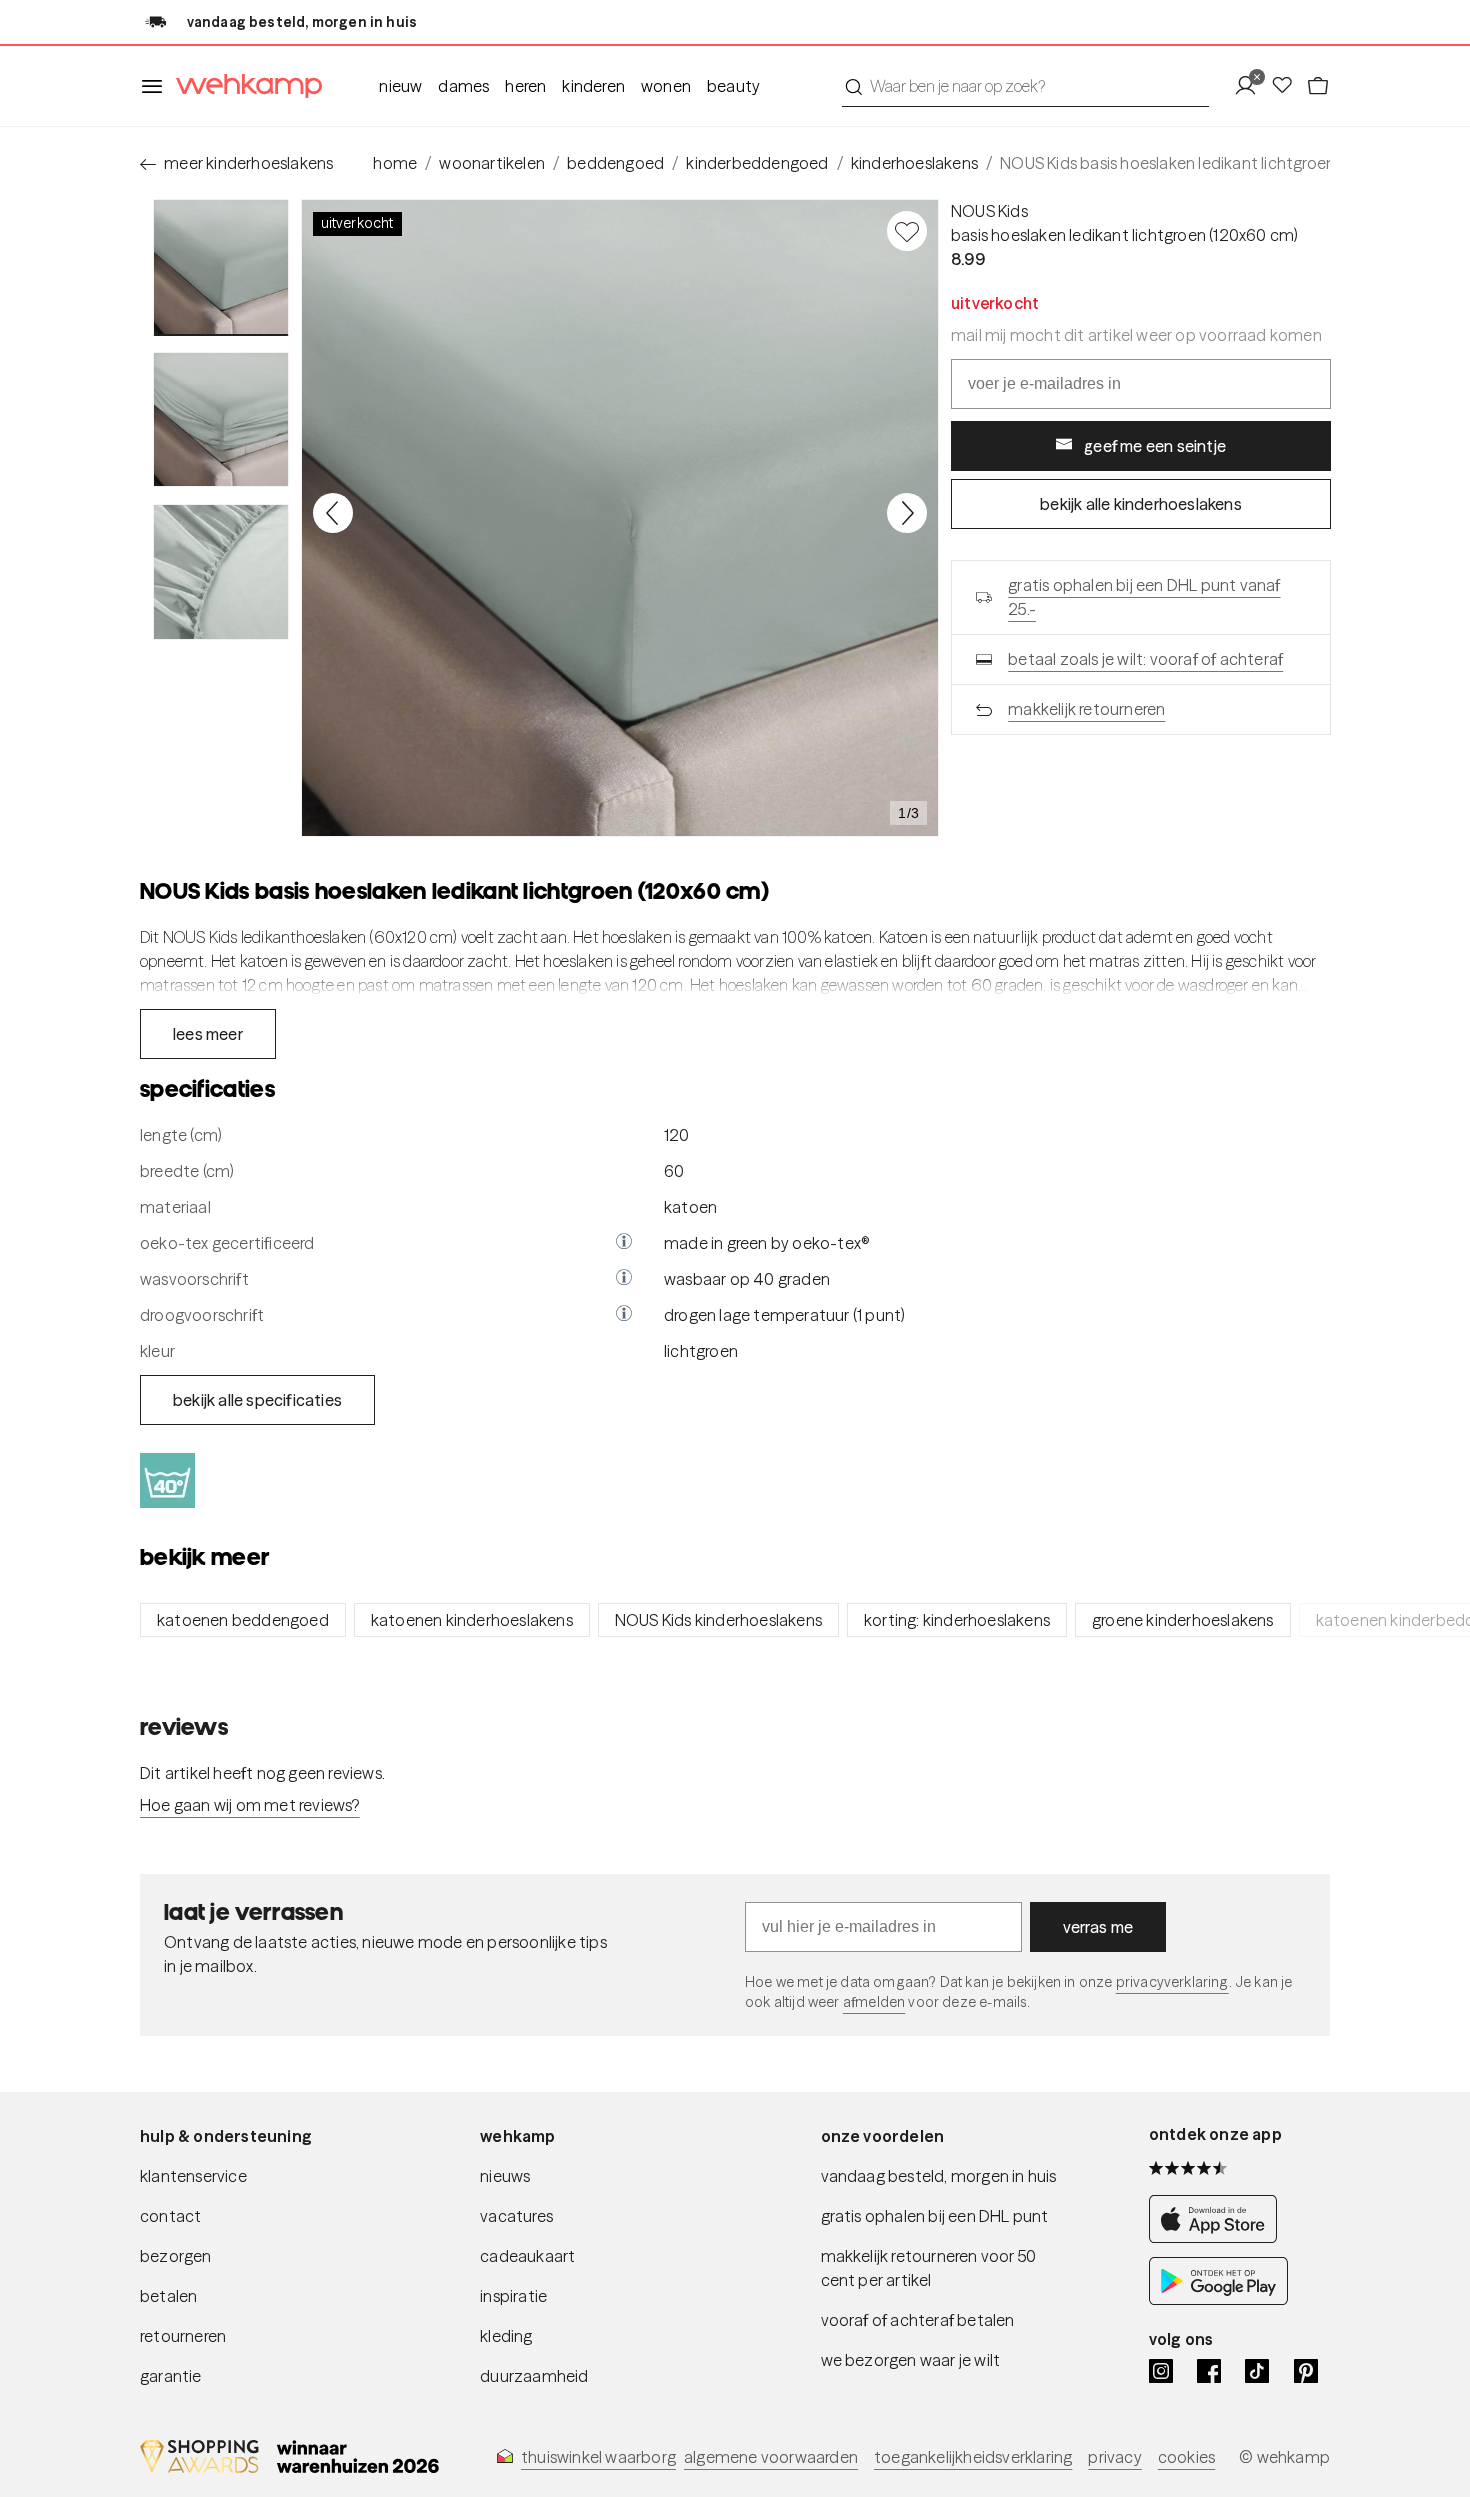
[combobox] (1025, 86)
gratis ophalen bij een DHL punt (935, 2216)
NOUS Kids (989, 211)
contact (170, 2216)
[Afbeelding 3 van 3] (221, 572)
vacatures (516, 2216)
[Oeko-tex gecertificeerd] (624, 1243)
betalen (168, 2296)
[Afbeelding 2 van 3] (221, 420)
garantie (171, 2376)
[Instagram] (1161, 2371)
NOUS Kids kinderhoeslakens (718, 1620)
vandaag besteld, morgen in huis (939, 2176)
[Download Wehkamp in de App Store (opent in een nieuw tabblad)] (1218, 2237)
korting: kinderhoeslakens (957, 1620)
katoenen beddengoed (243, 1620)
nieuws (505, 2176)
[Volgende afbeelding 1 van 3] (907, 513)
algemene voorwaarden (771, 2457)
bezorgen (176, 2256)
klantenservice (193, 2176)
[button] (624, 1243)
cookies (1186, 2457)
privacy (1114, 2457)
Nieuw (400, 86)
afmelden (874, 2002)
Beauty (733, 86)
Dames (463, 86)
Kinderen (593, 86)
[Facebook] (1209, 2371)
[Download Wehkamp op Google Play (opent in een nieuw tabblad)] (1218, 2299)
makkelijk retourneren (1086, 709)
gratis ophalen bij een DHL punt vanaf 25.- (1144, 597)
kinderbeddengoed (757, 163)
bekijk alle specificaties (257, 1400)
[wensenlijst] (1288, 86)
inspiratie (513, 2296)
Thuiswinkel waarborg (598, 2457)
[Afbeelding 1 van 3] (221, 267)
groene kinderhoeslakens (1183, 1620)
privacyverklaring (1172, 1982)
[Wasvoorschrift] (624, 1279)
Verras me (1098, 1927)
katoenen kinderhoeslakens (472, 1620)
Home (395, 163)
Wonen (666, 86)
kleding (506, 2336)
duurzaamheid (534, 2376)
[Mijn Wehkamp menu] (1251, 86)
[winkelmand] (1318, 86)
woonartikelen (492, 163)
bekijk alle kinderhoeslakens (1141, 504)
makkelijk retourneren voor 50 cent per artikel (929, 2268)
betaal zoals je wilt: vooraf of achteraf (1145, 659)
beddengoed (615, 163)
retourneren (183, 2336)
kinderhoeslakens (914, 163)
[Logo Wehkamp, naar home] (243, 86)
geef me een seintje (1155, 446)
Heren (525, 86)
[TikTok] (1257, 2371)
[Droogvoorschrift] (624, 1315)
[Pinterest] (1306, 2371)
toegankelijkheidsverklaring (973, 2457)
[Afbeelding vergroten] (620, 518)
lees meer (208, 1034)
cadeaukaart (527, 2256)
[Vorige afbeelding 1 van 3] (333, 513)
